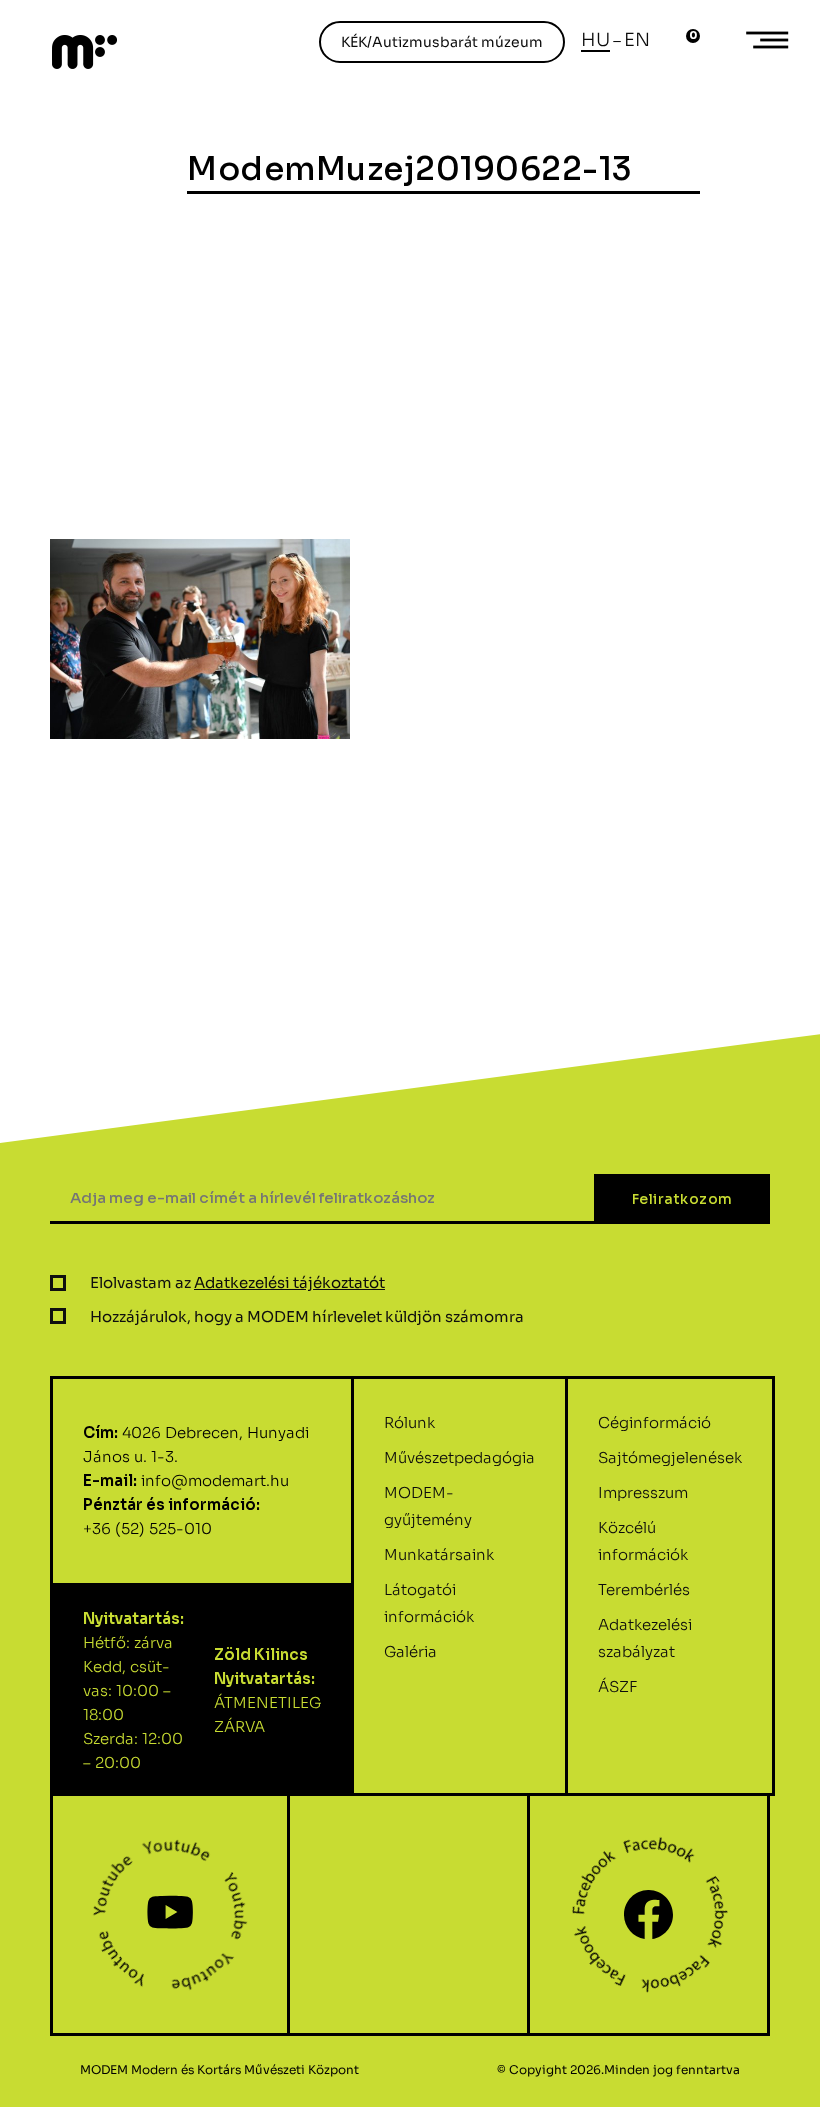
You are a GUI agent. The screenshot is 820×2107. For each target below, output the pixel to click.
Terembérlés (644, 1589)
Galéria (410, 1651)
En (637, 40)
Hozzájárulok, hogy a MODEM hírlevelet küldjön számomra (307, 1316)
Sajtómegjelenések (670, 1457)
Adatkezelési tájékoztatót (289, 1282)
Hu (595, 40)
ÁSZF (617, 1686)
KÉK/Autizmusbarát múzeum (442, 42)
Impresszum (643, 1492)
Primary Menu (770, 40)
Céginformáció (654, 1422)
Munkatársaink (439, 1554)
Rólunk (409, 1422)
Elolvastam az (237, 1282)
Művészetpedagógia (459, 1457)
